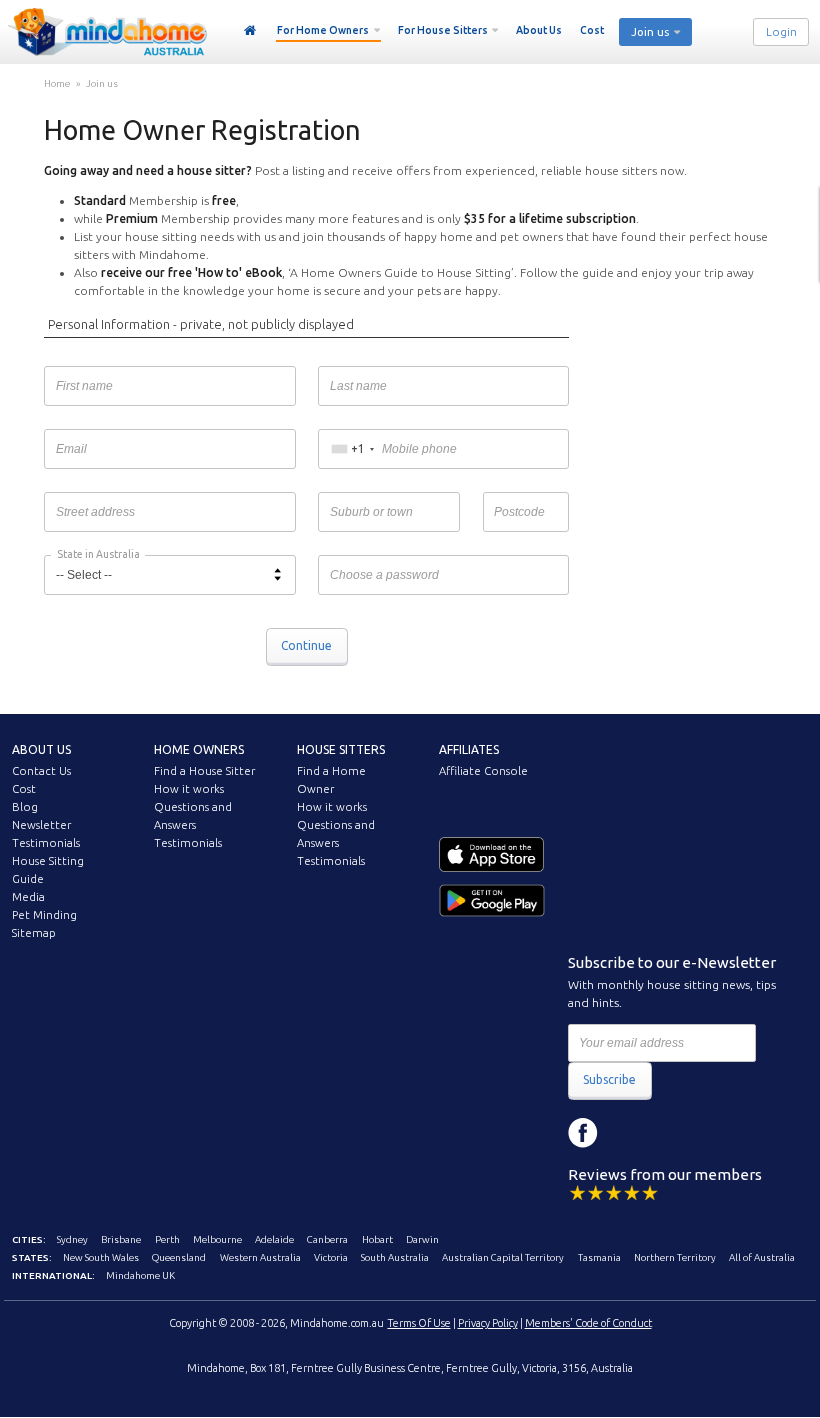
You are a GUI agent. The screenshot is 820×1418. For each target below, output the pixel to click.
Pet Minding (44, 915)
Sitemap (34, 933)
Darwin (422, 1239)
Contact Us (41, 771)
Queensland (179, 1257)
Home (250, 31)
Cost (592, 30)
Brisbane (121, 1239)
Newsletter (41, 825)
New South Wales (101, 1257)
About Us (539, 30)
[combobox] (352, 449)
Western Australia (260, 1257)
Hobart (377, 1239)
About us (41, 749)
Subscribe (609, 1079)
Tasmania (599, 1257)
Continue (306, 645)
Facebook (583, 1133)
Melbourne (217, 1239)
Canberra (327, 1239)
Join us (102, 83)
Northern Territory (675, 1257)
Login (781, 32)
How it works (189, 789)
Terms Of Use (419, 1323)
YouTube (673, 1133)
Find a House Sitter (204, 771)
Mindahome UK (140, 1275)
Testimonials (46, 843)
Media (28, 897)
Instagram (628, 1133)
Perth (167, 1239)
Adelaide (274, 1239)
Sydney (72, 1239)
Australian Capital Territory (503, 1257)
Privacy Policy (488, 1323)
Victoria (331, 1257)
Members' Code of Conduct (588, 1323)
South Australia (395, 1257)
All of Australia (762, 1257)
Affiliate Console (483, 771)
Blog (25, 807)
